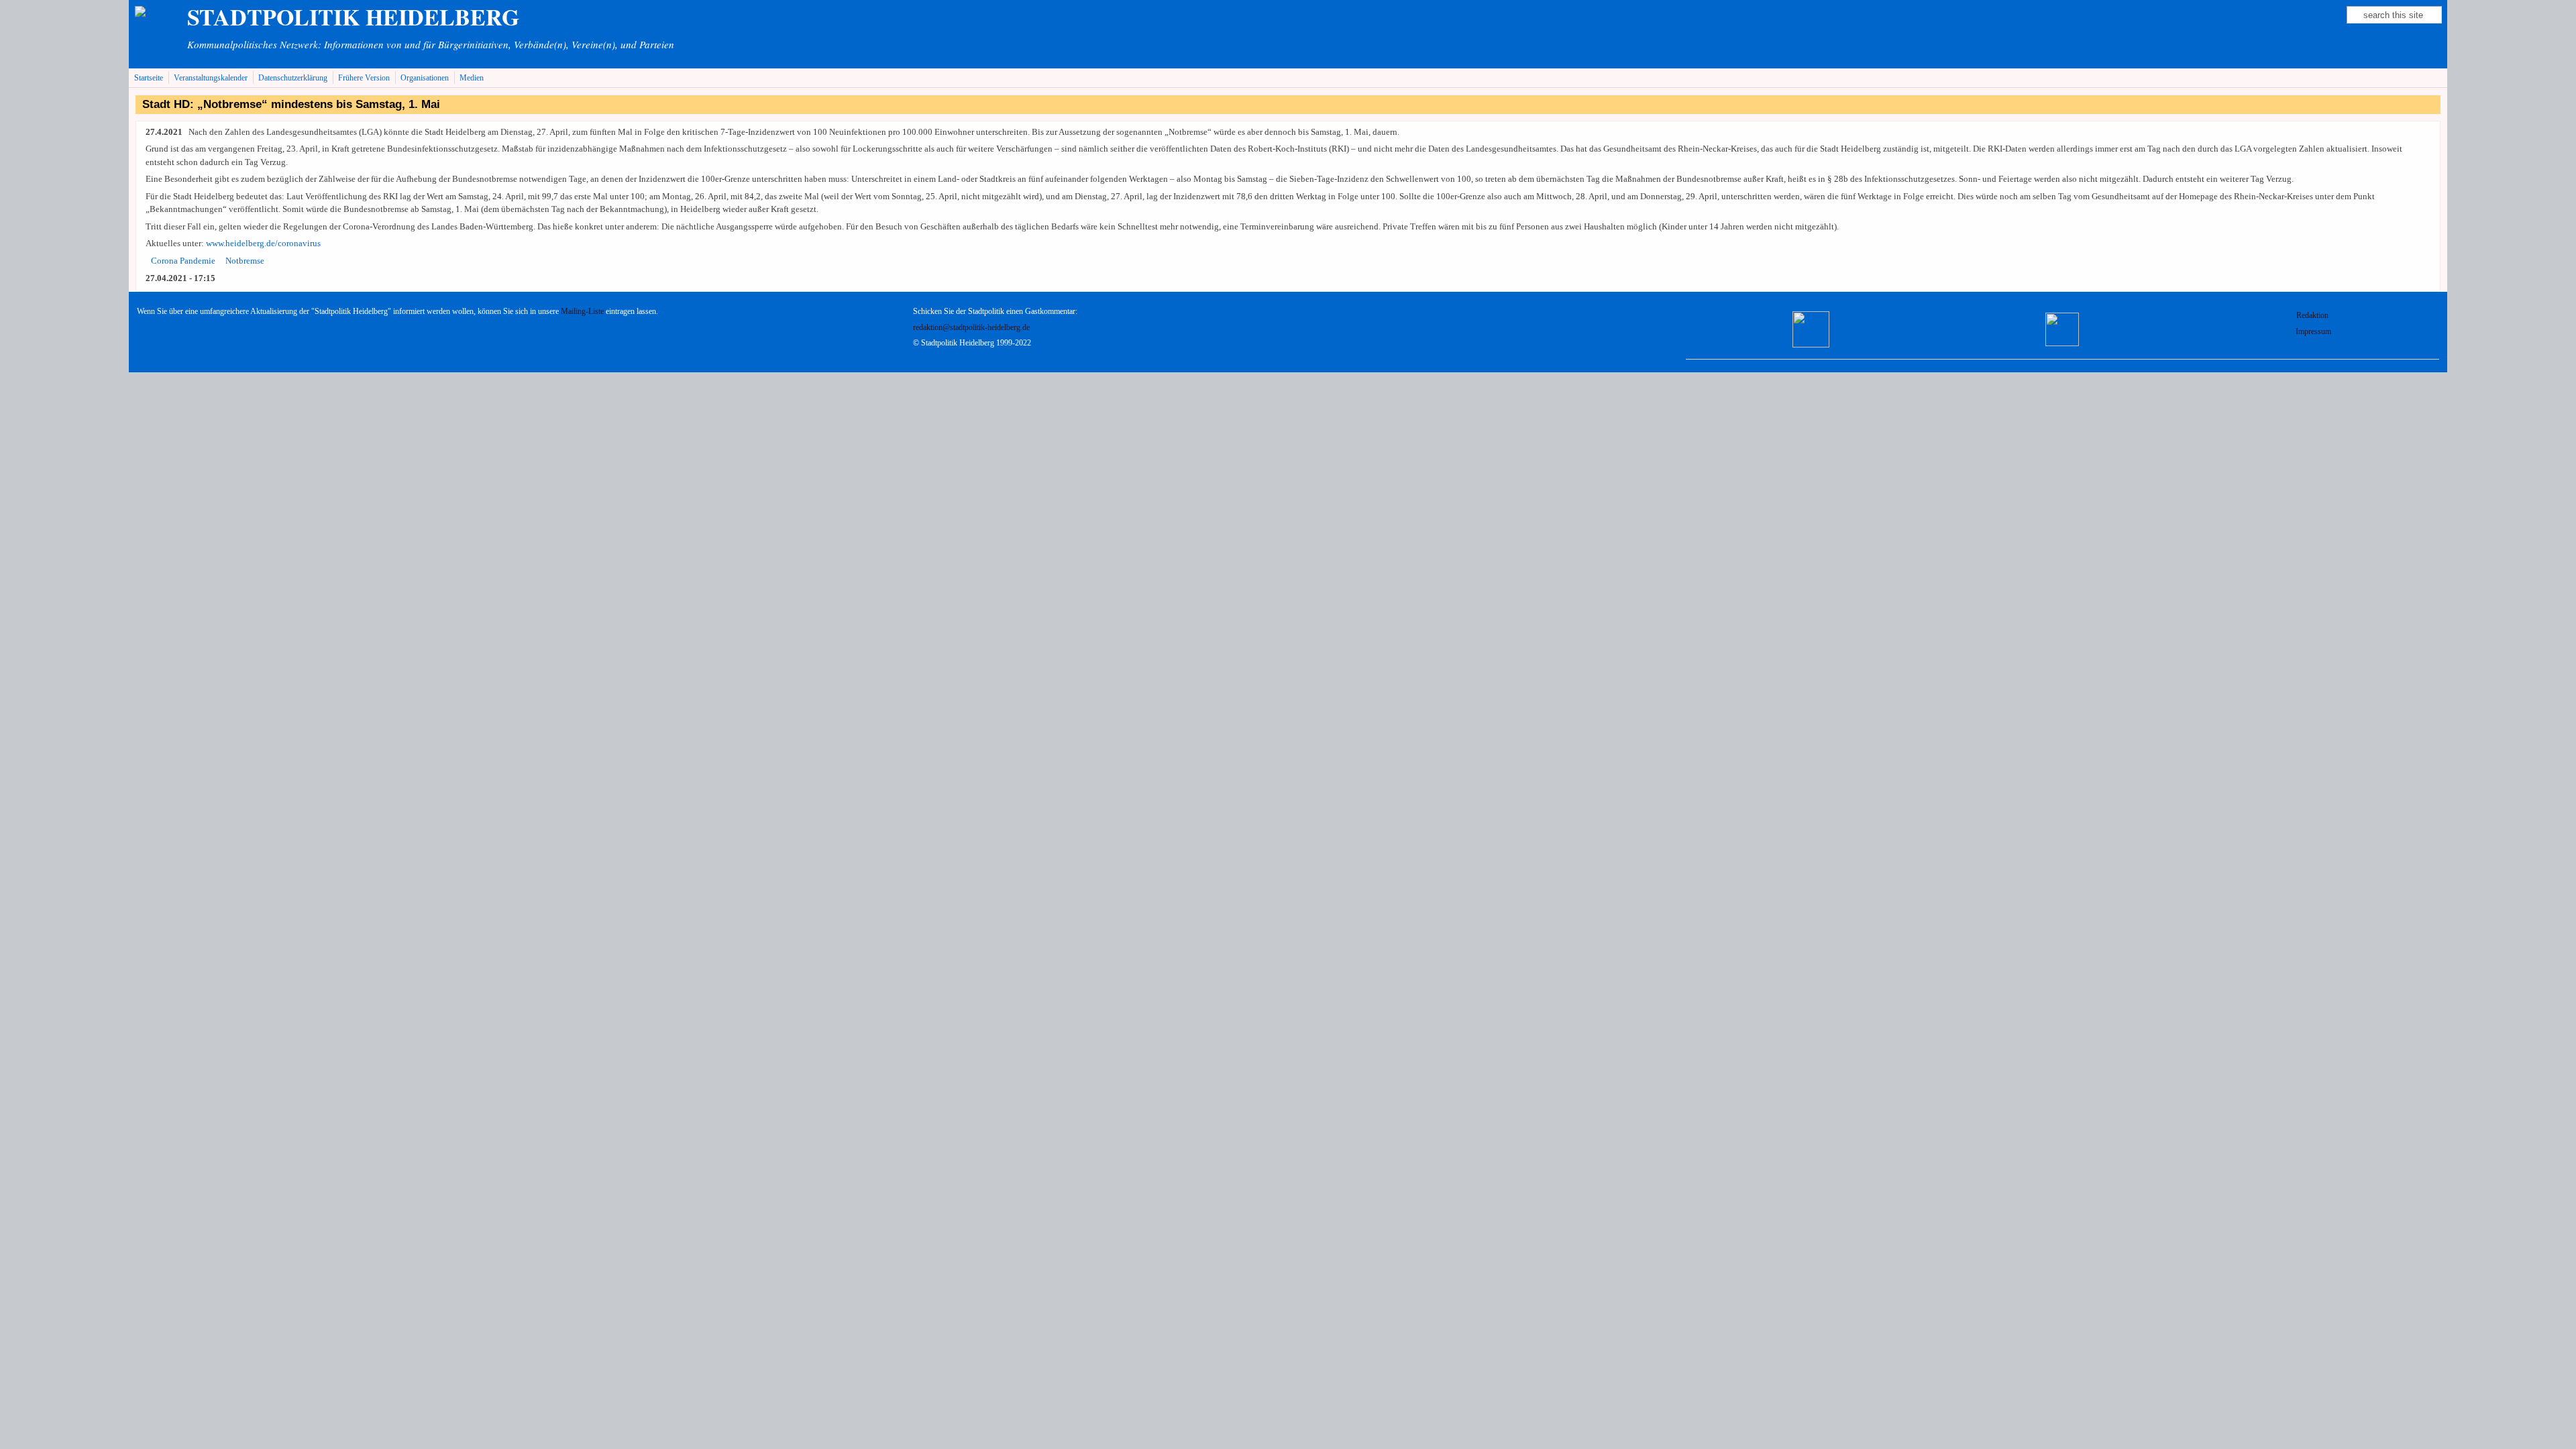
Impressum (2313, 332)
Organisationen (425, 78)
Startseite (149, 78)
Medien (472, 78)
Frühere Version (364, 78)
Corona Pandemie (183, 261)
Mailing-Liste (582, 312)
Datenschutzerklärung (293, 78)
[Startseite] (157, 12)
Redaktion (2313, 316)
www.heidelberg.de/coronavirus (263, 243)
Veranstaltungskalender (211, 78)
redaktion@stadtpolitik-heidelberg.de (971, 328)
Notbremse (245, 261)
